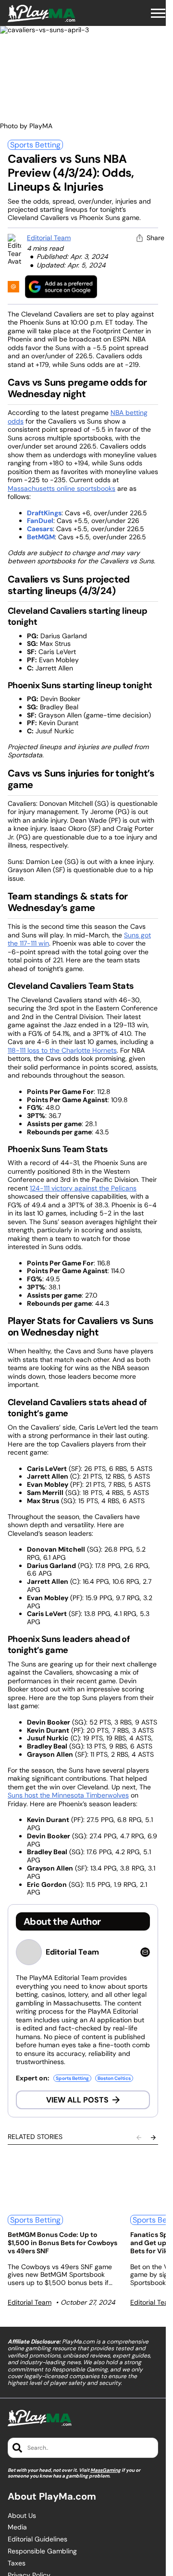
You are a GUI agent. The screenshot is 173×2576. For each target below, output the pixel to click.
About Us (22, 2516)
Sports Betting (35, 145)
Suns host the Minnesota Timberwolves (68, 1795)
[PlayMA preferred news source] (61, 286)
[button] (158, 13)
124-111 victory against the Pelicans (83, 1188)
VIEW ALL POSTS (77, 2100)
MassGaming (105, 2470)
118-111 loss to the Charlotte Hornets (62, 1050)
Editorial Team (49, 238)
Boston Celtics (114, 2078)
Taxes (17, 2563)
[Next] (153, 2138)
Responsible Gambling (42, 2551)
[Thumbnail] (63, 2181)
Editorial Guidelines (37, 2539)
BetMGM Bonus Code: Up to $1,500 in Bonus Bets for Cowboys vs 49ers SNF (62, 2243)
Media (17, 2527)
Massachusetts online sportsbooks (62, 488)
